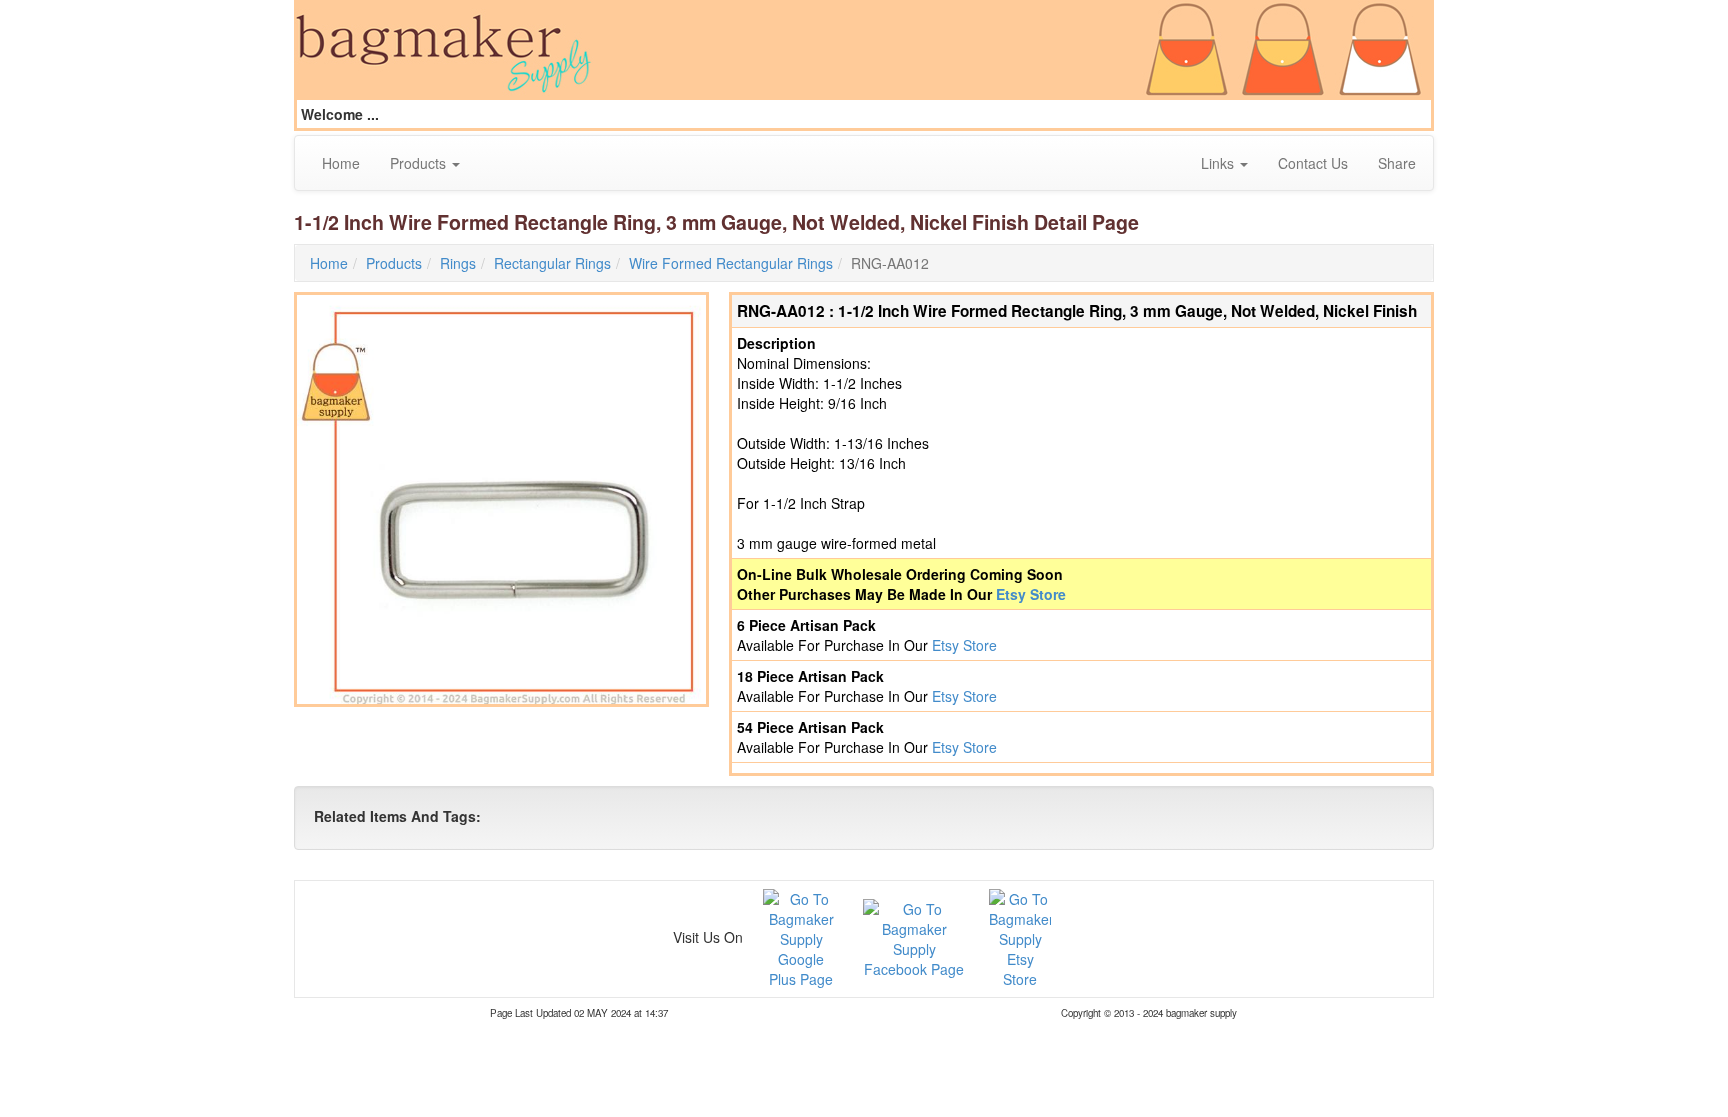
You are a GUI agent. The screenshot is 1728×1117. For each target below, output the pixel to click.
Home (341, 163)
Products (420, 163)
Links (1219, 163)
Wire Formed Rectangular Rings (731, 263)
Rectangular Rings (552, 263)
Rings (458, 263)
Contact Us (1313, 163)
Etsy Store (1031, 594)
